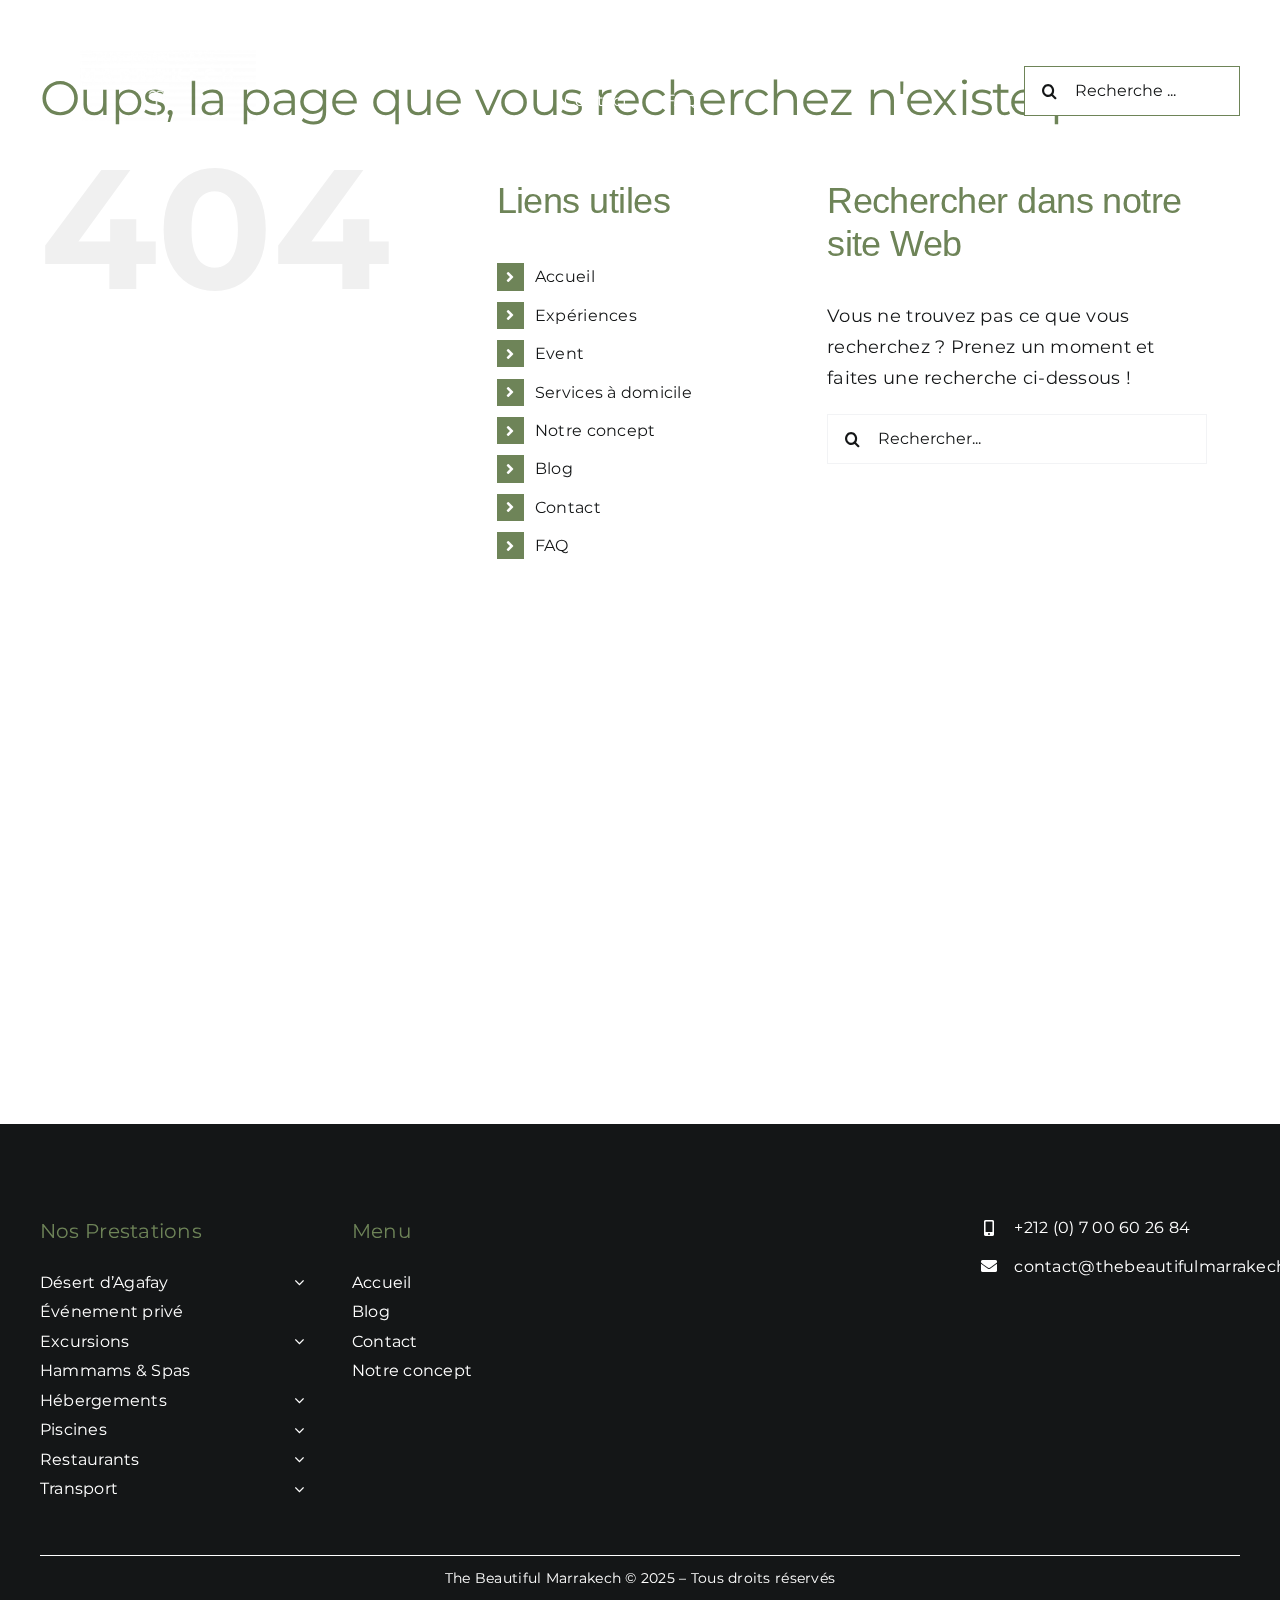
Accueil (565, 276)
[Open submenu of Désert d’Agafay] (295, 1283)
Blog (554, 468)
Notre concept (595, 430)
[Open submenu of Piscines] (295, 1430)
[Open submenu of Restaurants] (295, 1460)
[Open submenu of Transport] (295, 1489)
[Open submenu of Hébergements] (295, 1401)
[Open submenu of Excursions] (295, 1342)
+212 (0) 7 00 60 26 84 (1102, 1227)
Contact (568, 507)
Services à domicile (613, 392)
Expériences (586, 315)
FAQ (552, 545)
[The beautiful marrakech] (168, 59)
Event (559, 353)
